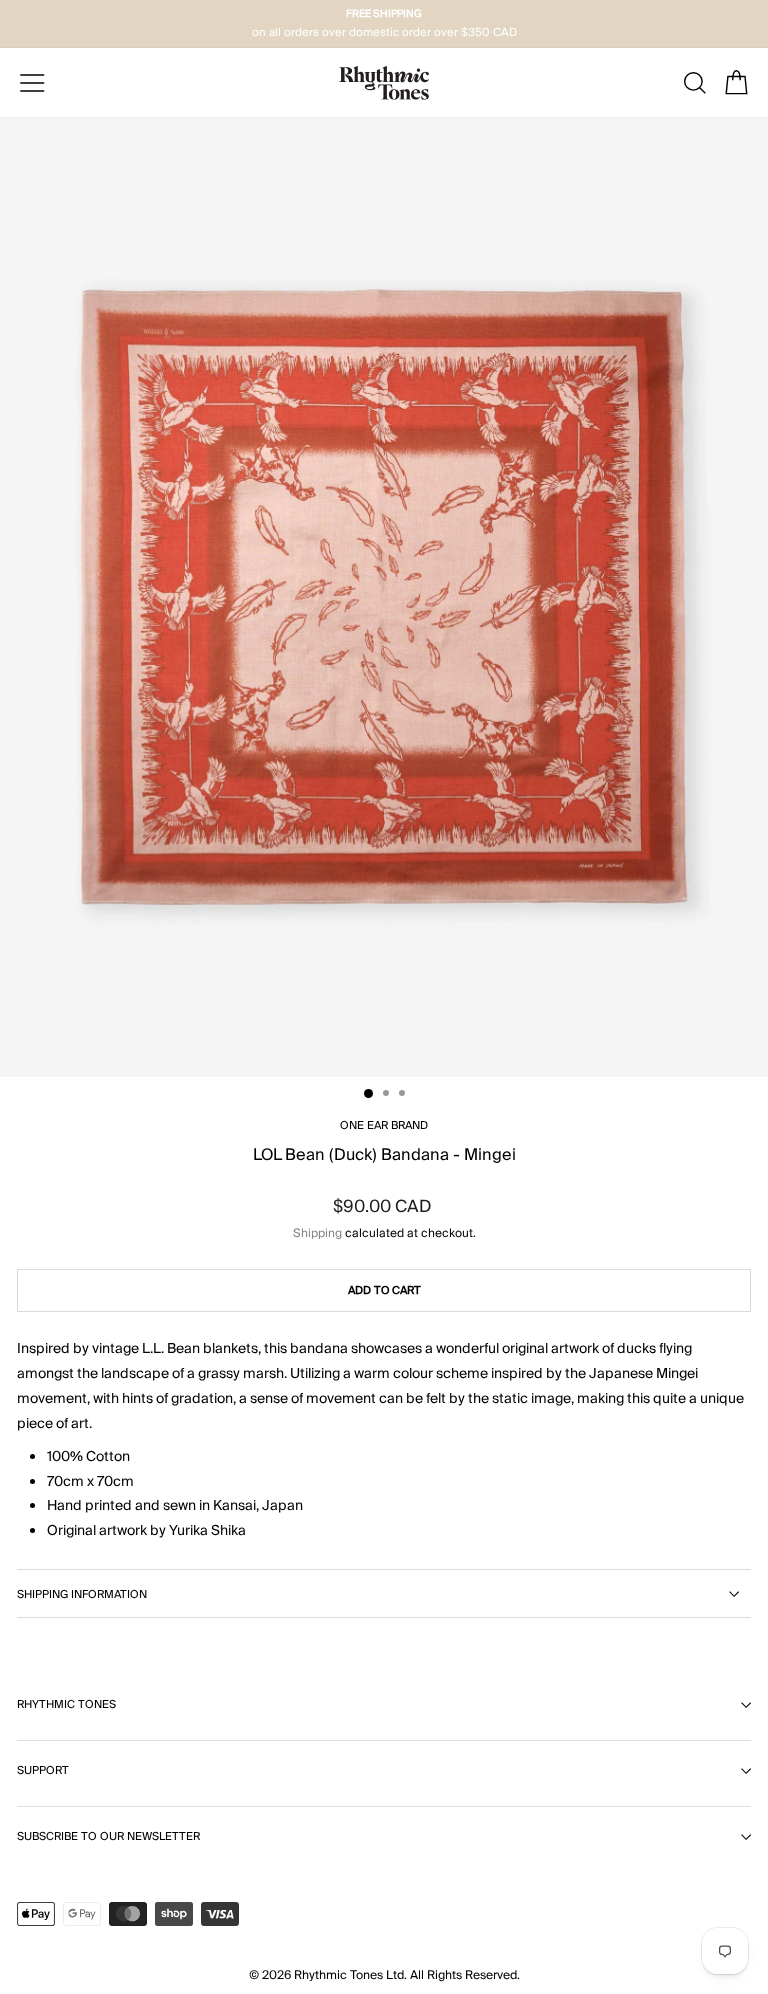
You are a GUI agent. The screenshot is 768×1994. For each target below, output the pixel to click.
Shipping (317, 1233)
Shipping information (82, 1594)
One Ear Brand (384, 1125)
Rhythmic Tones (66, 1704)
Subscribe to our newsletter (108, 1836)
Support (43, 1770)
